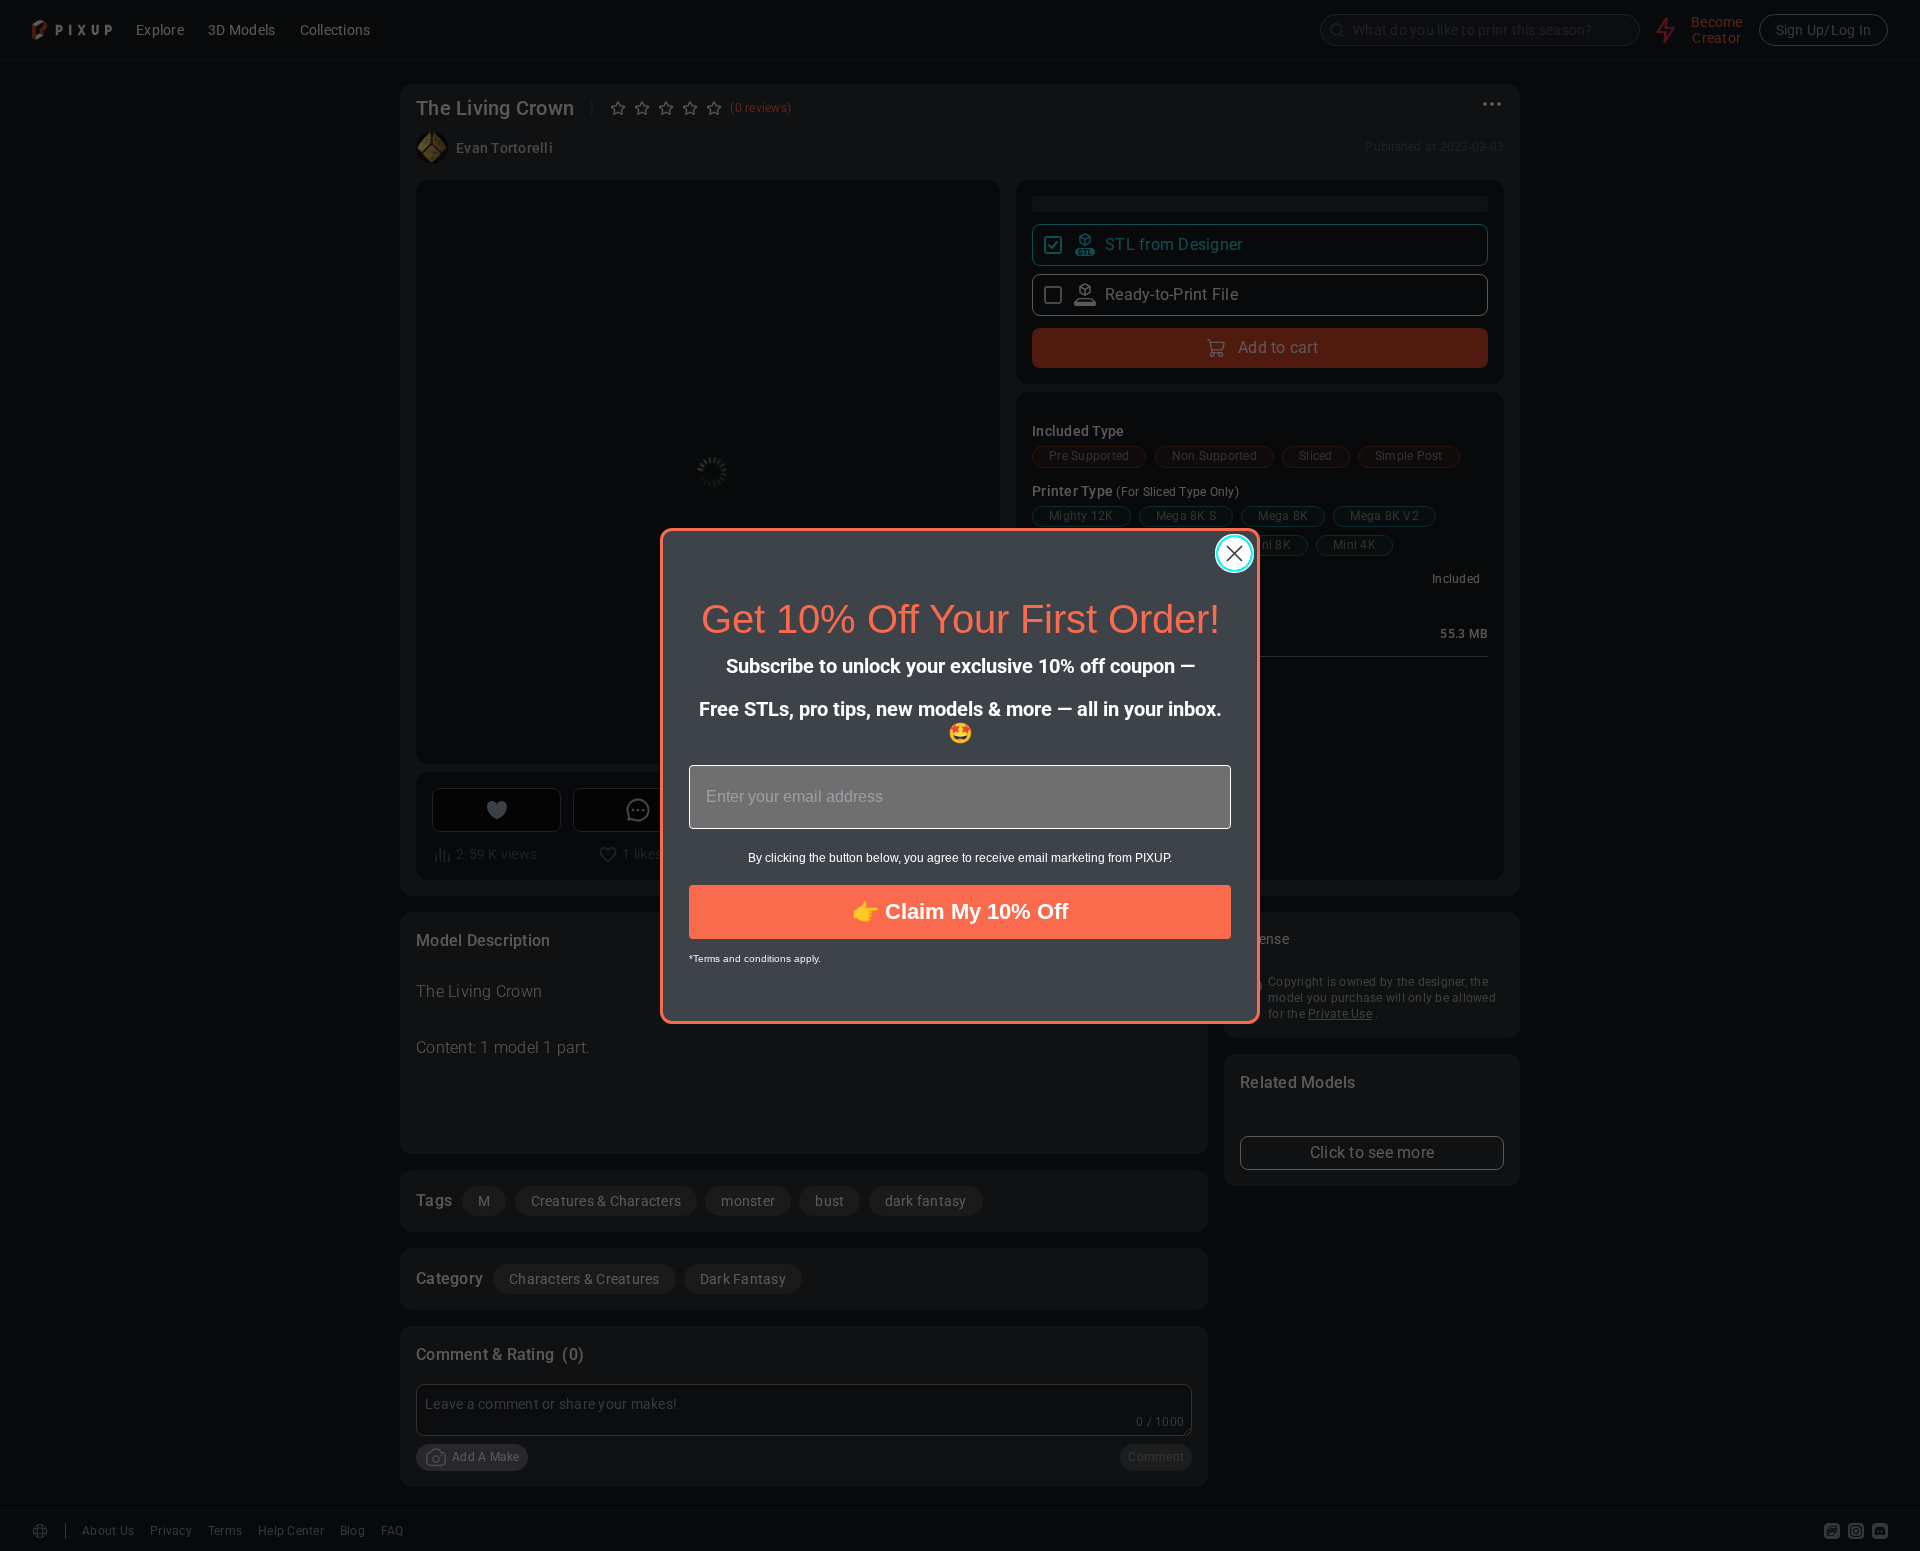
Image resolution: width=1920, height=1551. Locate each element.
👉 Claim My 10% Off (960, 911)
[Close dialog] (1234, 553)
